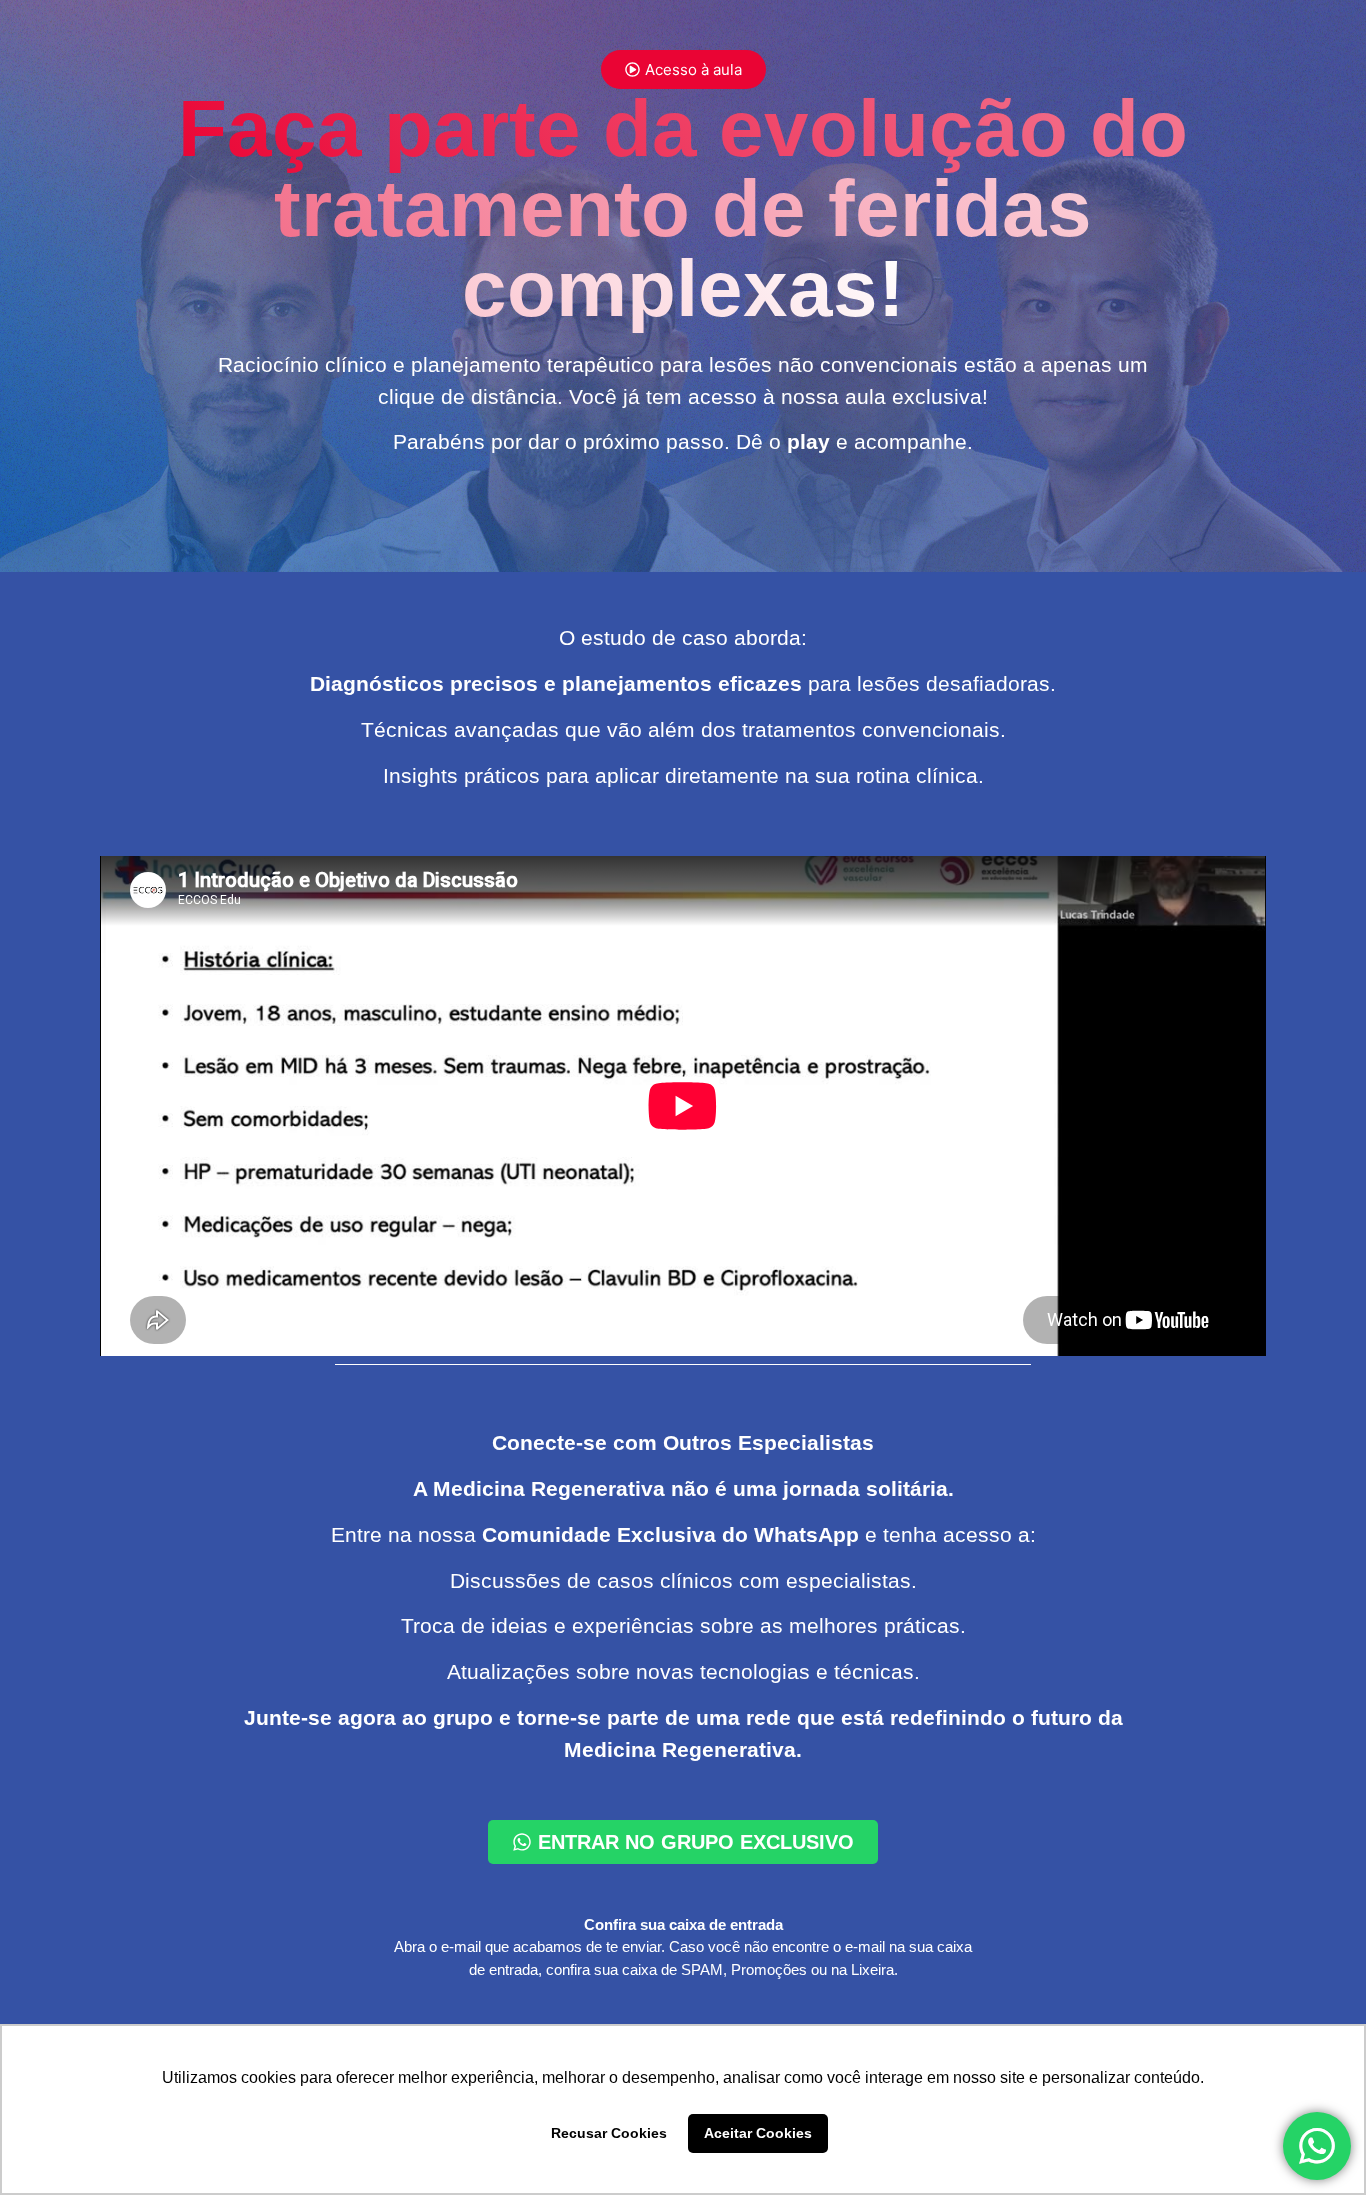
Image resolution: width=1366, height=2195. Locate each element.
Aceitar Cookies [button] (758, 2133)
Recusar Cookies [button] (609, 2133)
